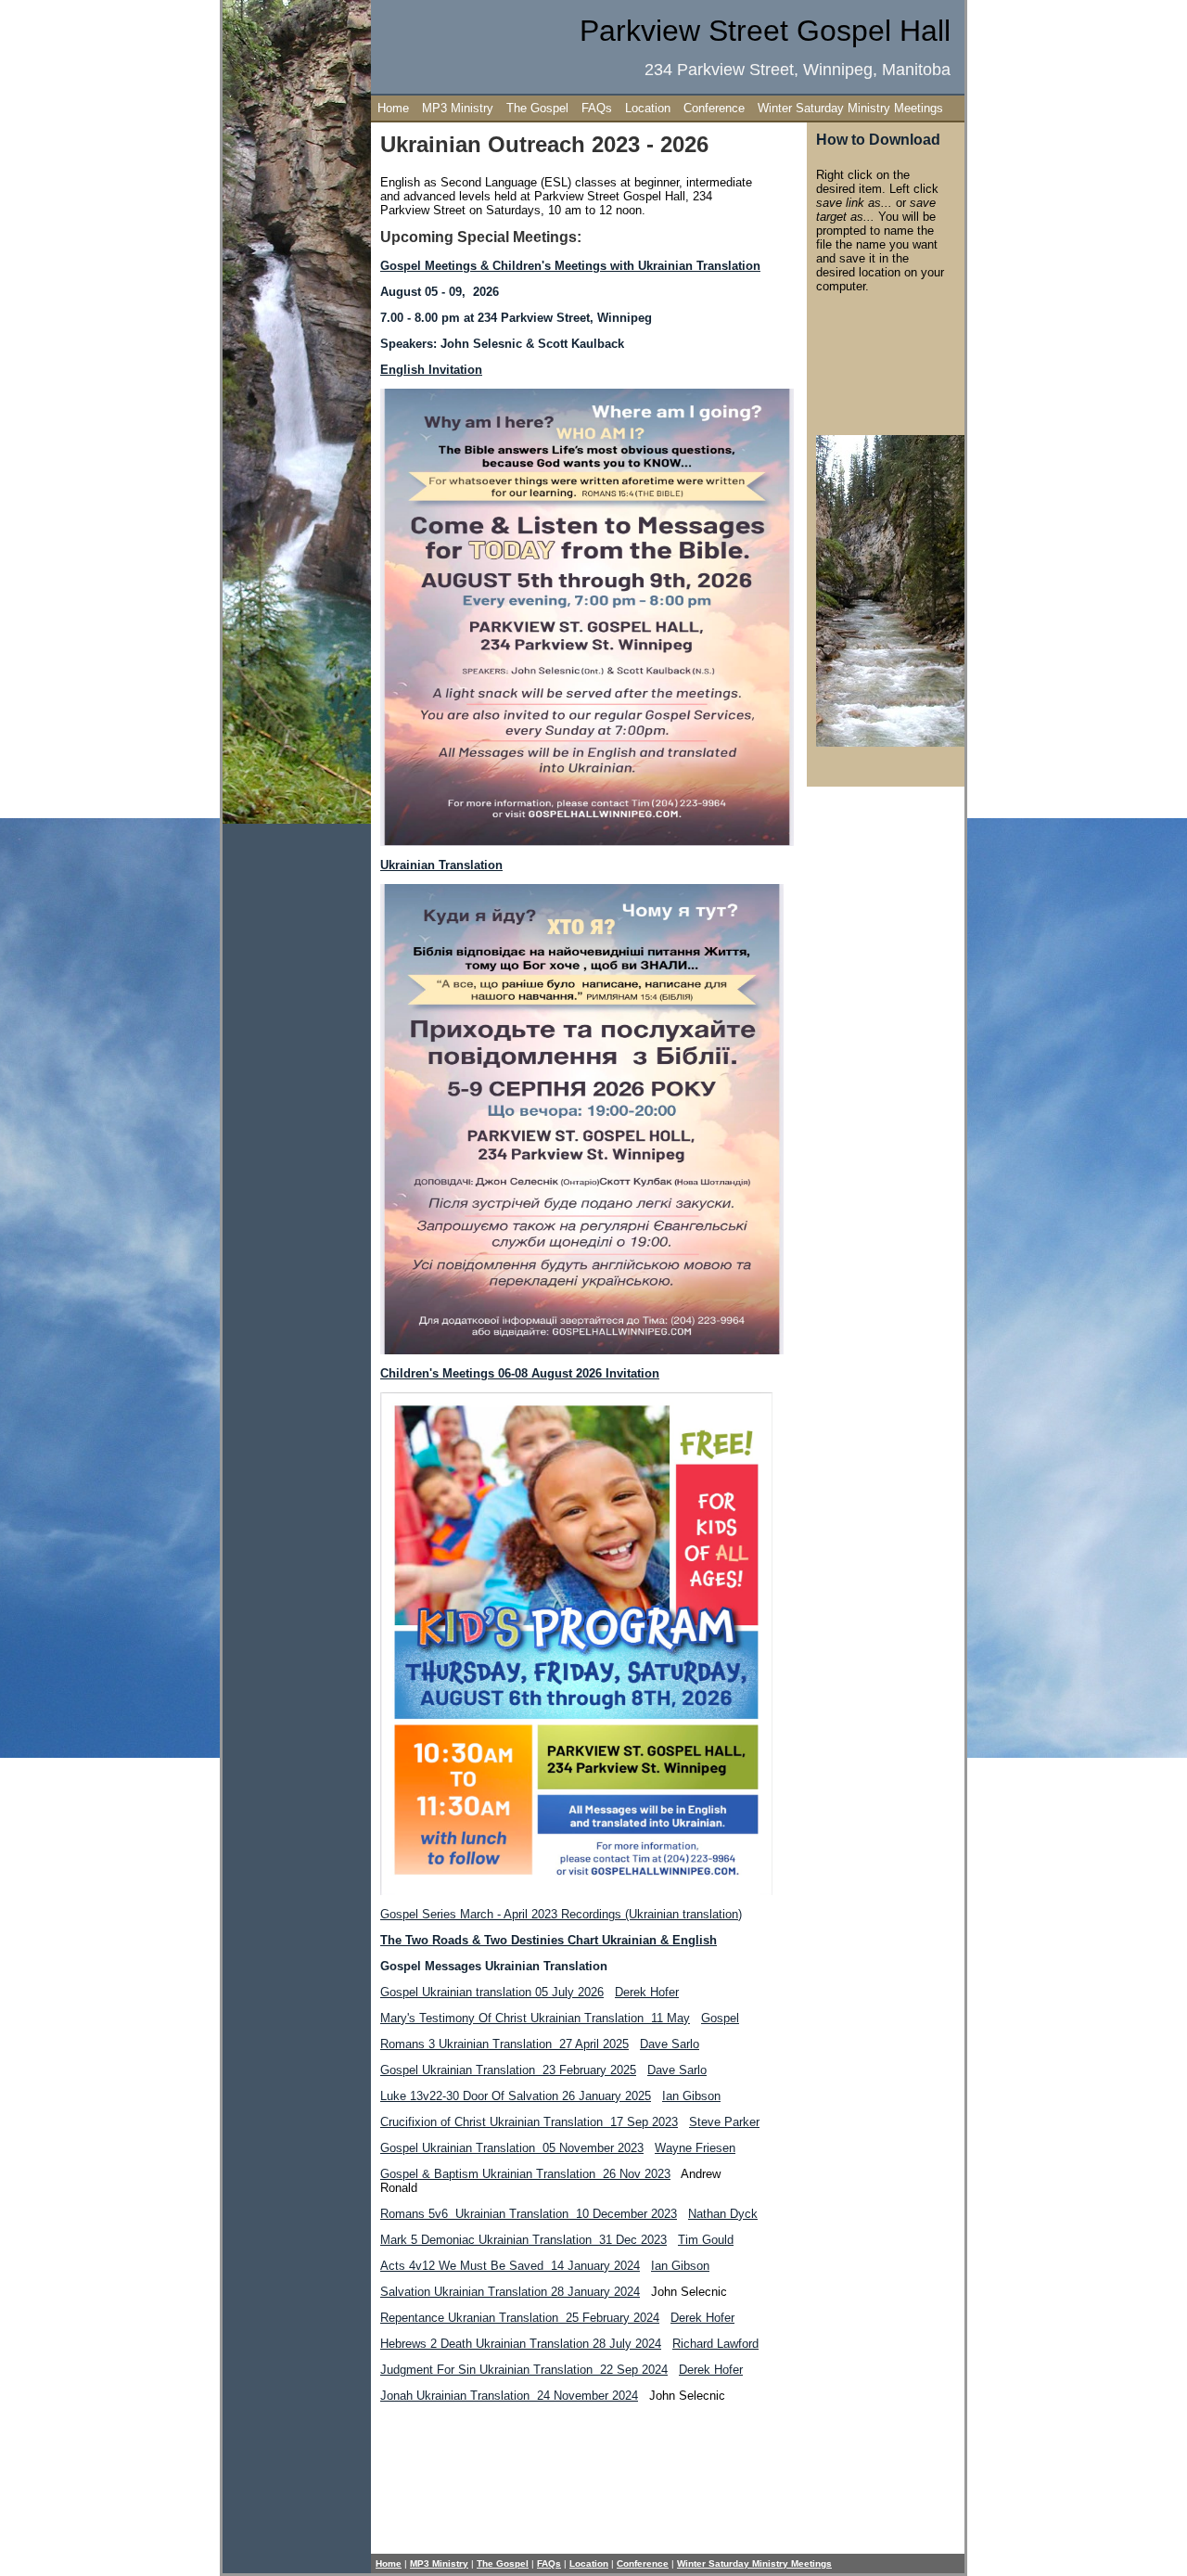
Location (648, 108)
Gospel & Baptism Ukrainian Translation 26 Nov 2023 (525, 2174)
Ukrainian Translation (441, 865)
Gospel (720, 2018)
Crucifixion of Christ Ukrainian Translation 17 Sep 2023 (529, 2122)
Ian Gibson (691, 2096)
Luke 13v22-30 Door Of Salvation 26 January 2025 (516, 2096)
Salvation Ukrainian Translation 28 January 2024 (510, 2292)
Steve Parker (724, 2122)
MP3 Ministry (458, 108)
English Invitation (431, 370)
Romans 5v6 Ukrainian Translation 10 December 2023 (529, 2214)
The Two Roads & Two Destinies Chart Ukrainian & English (549, 1940)
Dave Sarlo (670, 2044)
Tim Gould (706, 2240)
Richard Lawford (715, 2344)
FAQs (597, 108)
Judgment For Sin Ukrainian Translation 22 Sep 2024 (524, 2370)
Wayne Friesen (695, 2148)
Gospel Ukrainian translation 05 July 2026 (492, 1992)
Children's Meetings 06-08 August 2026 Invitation (520, 1373)
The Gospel (537, 108)
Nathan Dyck (723, 2214)
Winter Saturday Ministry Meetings (850, 108)
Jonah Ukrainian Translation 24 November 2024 (509, 2396)
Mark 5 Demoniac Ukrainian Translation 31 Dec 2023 (523, 2240)
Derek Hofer (647, 1992)
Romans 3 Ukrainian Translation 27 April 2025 (504, 2044)
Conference (714, 108)
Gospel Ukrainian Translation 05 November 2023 (512, 2148)
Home (393, 108)
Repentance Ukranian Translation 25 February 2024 (520, 2318)
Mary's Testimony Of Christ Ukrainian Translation (535, 2018)
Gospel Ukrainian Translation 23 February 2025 (508, 2070)
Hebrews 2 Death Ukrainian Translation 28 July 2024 (521, 2344)
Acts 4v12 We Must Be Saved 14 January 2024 (510, 2266)
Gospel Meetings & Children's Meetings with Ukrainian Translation (570, 266)
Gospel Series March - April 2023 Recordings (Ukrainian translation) (561, 1914)
